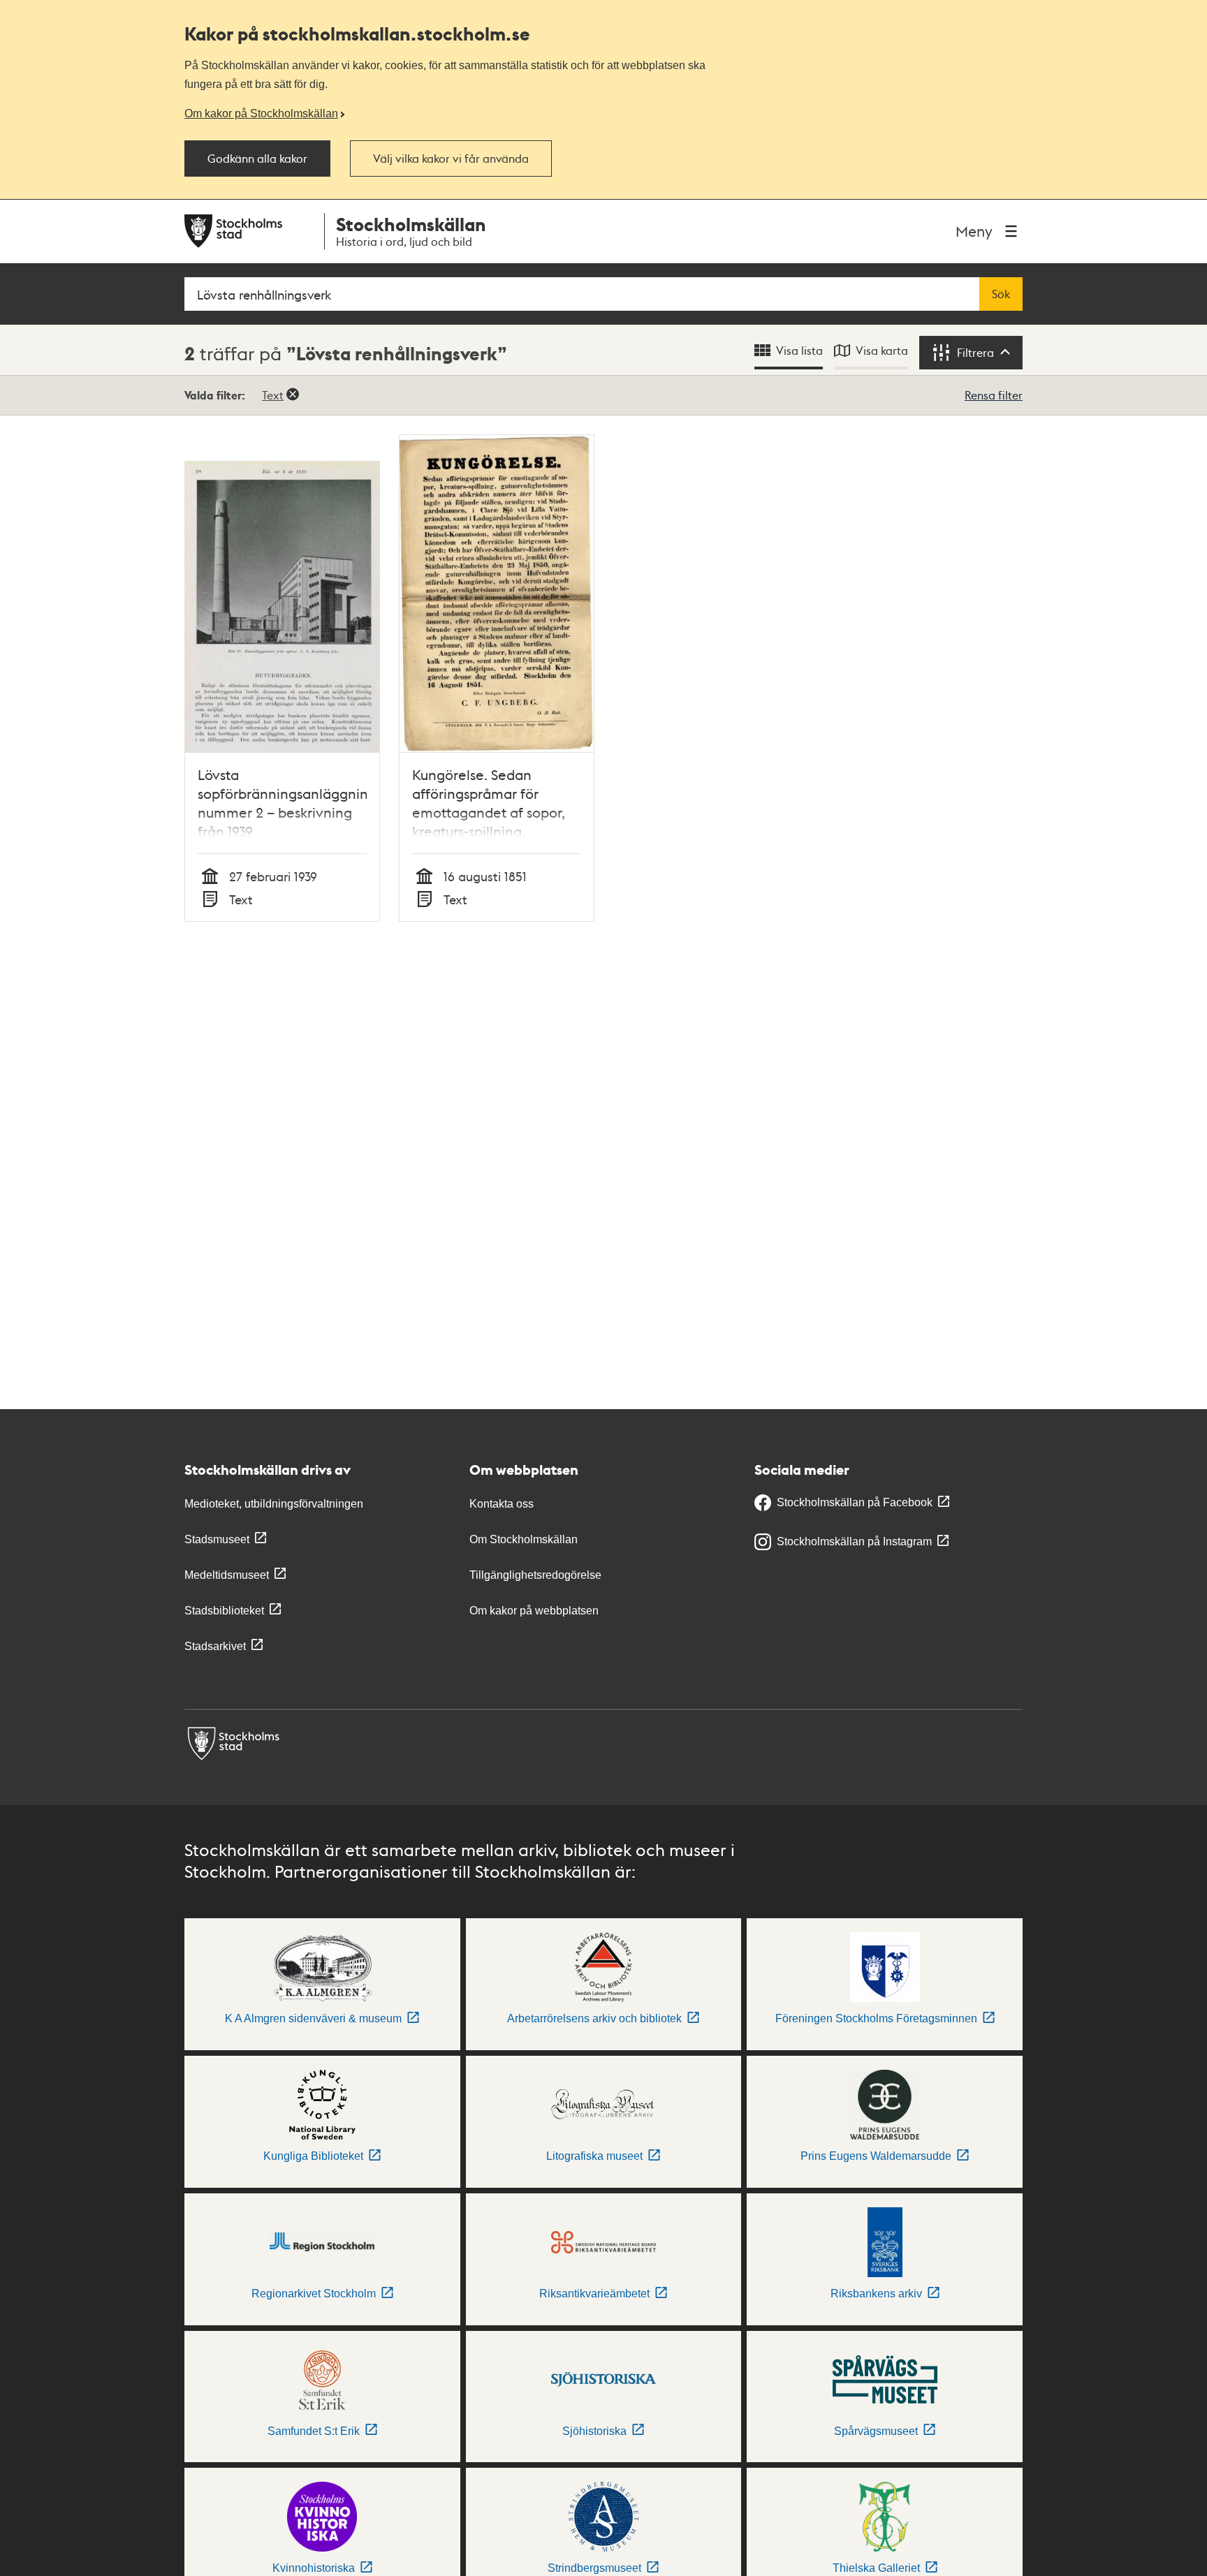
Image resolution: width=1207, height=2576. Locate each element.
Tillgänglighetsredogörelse (535, 1575)
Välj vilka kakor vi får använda (451, 159)
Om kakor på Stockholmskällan (261, 113)
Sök (1001, 294)
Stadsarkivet (215, 1646)
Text (273, 395)
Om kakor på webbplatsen (534, 1611)
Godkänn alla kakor (257, 159)
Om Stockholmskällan (524, 1539)
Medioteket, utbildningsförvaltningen (274, 1504)
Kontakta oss (502, 1504)
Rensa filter (994, 395)
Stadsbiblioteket (224, 1611)
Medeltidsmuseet (227, 1575)
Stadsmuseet (217, 1539)
